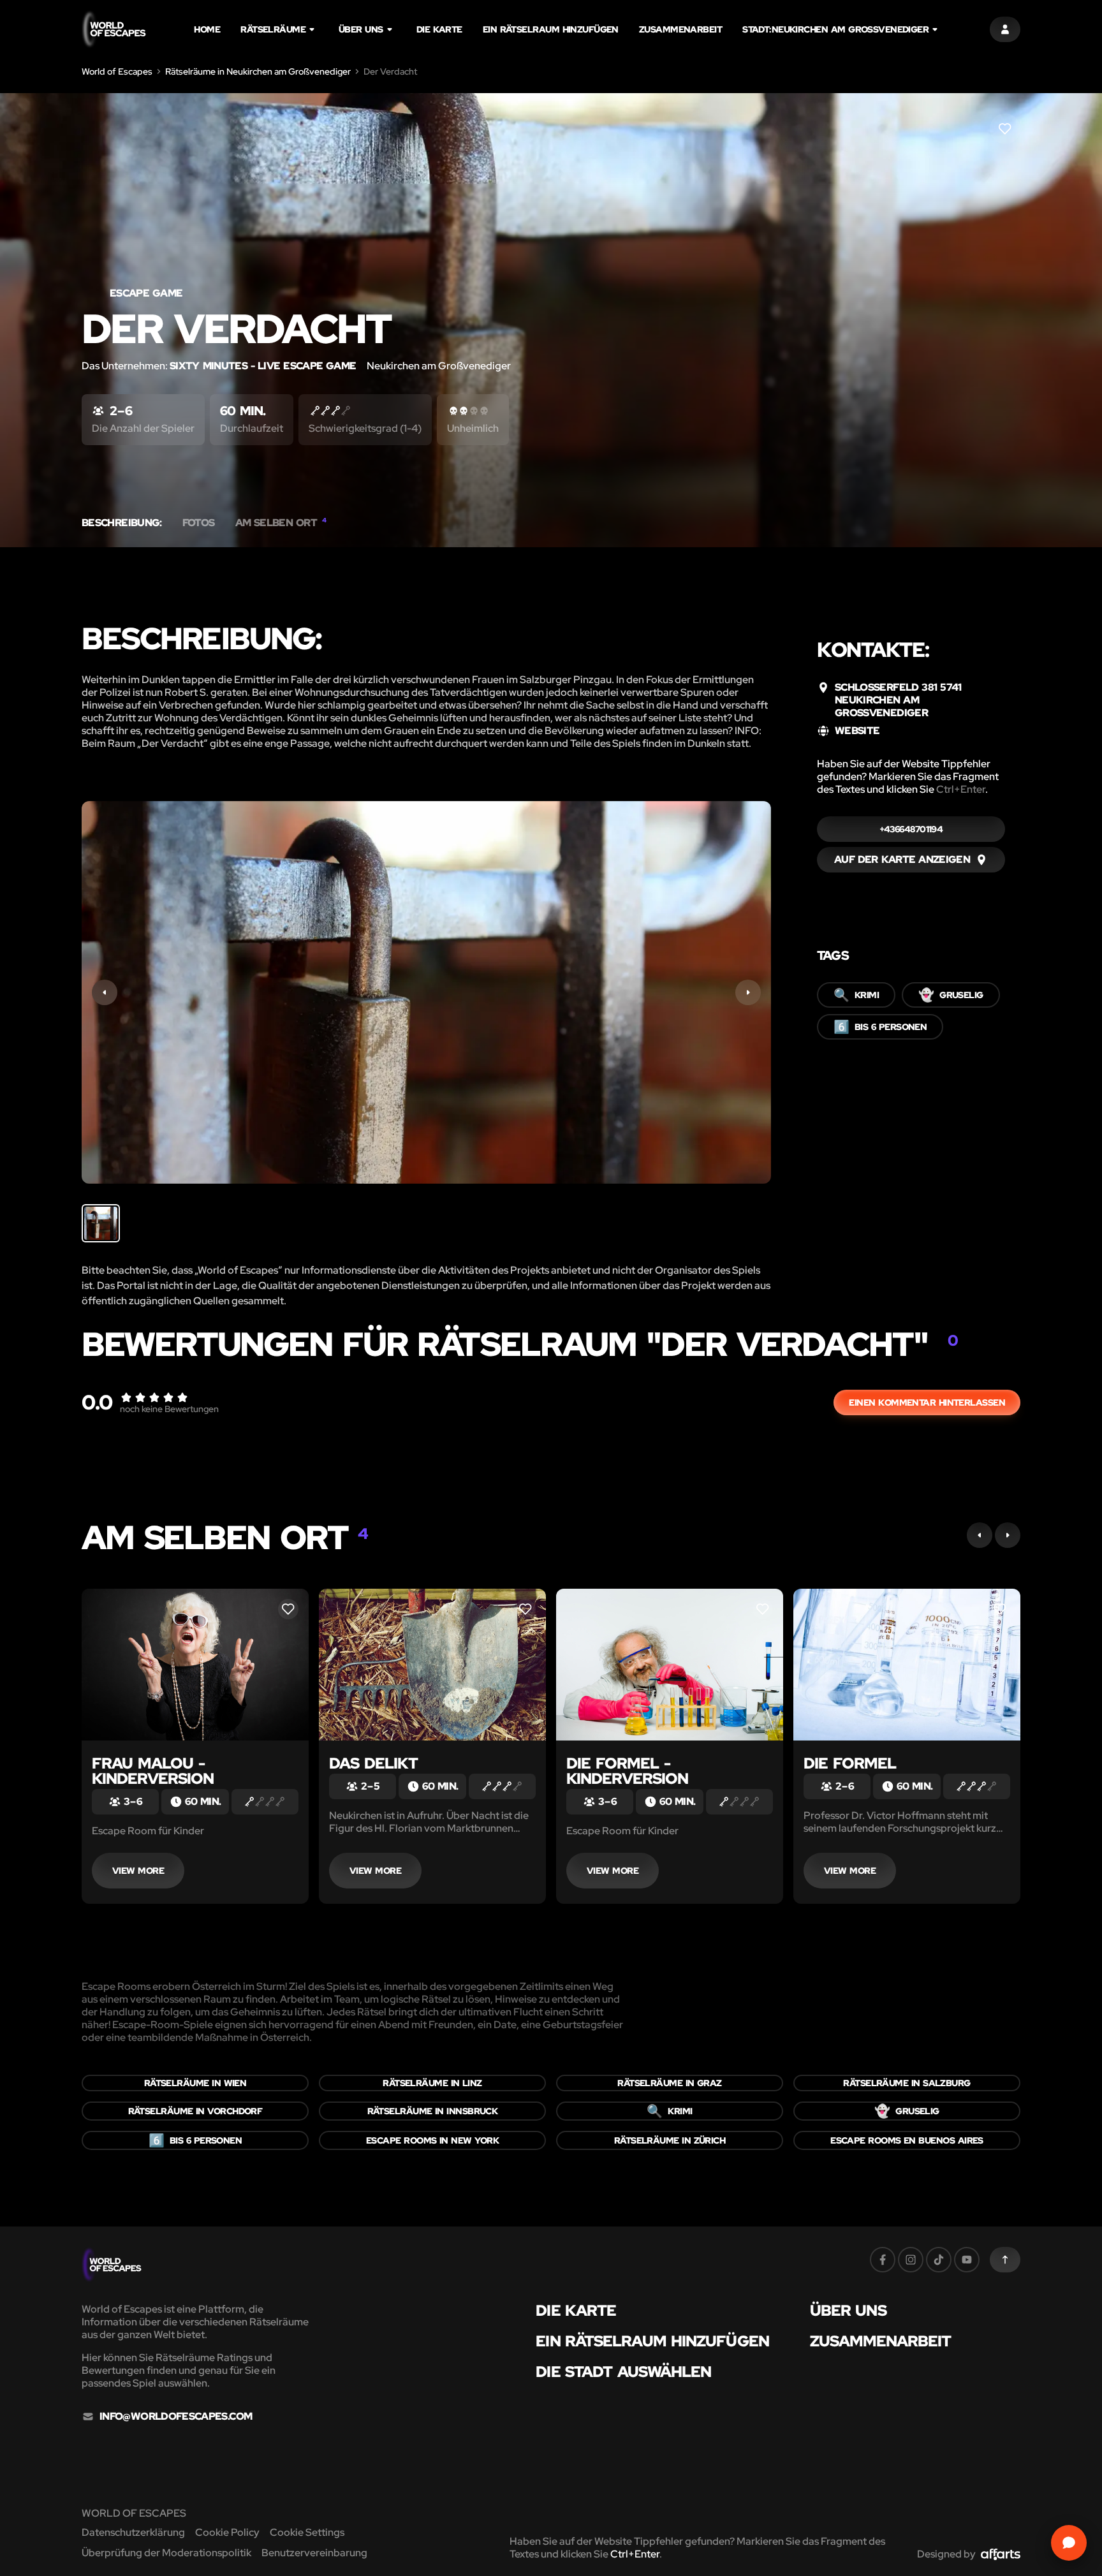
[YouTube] (967, 2260)
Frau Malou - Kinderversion (153, 1771)
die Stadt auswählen (623, 2372)
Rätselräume (273, 29)
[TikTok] (939, 2260)
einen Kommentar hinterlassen (927, 1402)
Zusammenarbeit (680, 29)
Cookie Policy (227, 2532)
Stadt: (835, 29)
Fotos (199, 523)
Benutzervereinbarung (314, 2553)
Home (207, 29)
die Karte (439, 29)
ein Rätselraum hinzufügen (551, 29)
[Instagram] (911, 2260)
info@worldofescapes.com (176, 2417)
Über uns (361, 29)
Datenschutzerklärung (133, 2532)
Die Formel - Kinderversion (628, 1771)
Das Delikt (373, 1763)
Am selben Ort (281, 523)
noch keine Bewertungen (169, 1409)
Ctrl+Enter (961, 789)
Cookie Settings (307, 2532)
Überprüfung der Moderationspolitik (166, 2553)
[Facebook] (883, 2260)
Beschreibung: (122, 523)
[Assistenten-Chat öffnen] (1069, 2543)
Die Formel (850, 1763)
